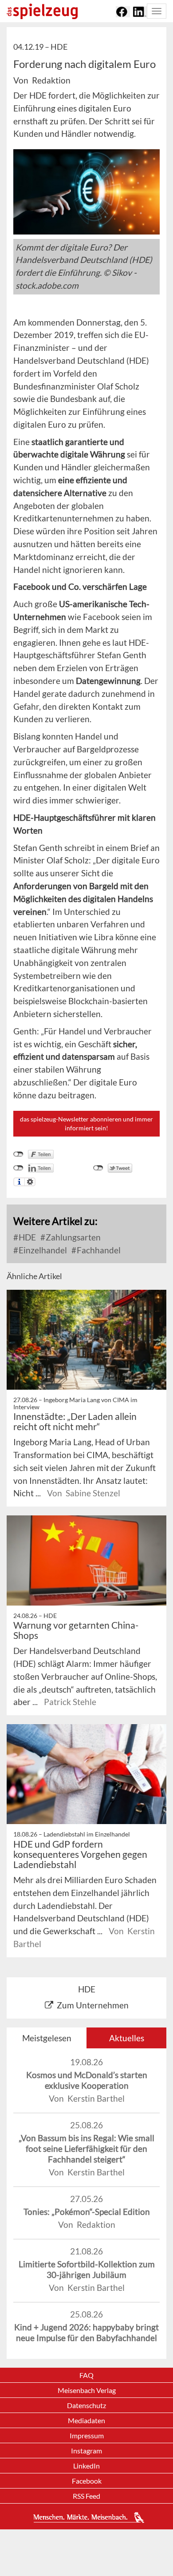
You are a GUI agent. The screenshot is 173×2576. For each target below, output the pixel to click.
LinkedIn (86, 2466)
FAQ (86, 2375)
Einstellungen (30, 1182)
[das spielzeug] (42, 11)
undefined (18, 1168)
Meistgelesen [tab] (47, 2038)
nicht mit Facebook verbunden (18, 1154)
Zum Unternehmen (93, 2005)
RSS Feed (86, 2496)
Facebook (87, 2481)
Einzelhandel (42, 1250)
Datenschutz (86, 2405)
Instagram (86, 2451)
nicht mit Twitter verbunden (98, 1168)
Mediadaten (86, 2420)
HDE (26, 1237)
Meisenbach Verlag (87, 2390)
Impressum (87, 2435)
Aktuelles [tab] (127, 2038)
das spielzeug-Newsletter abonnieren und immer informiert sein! (86, 1123)
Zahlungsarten (72, 1237)
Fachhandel (98, 1250)
